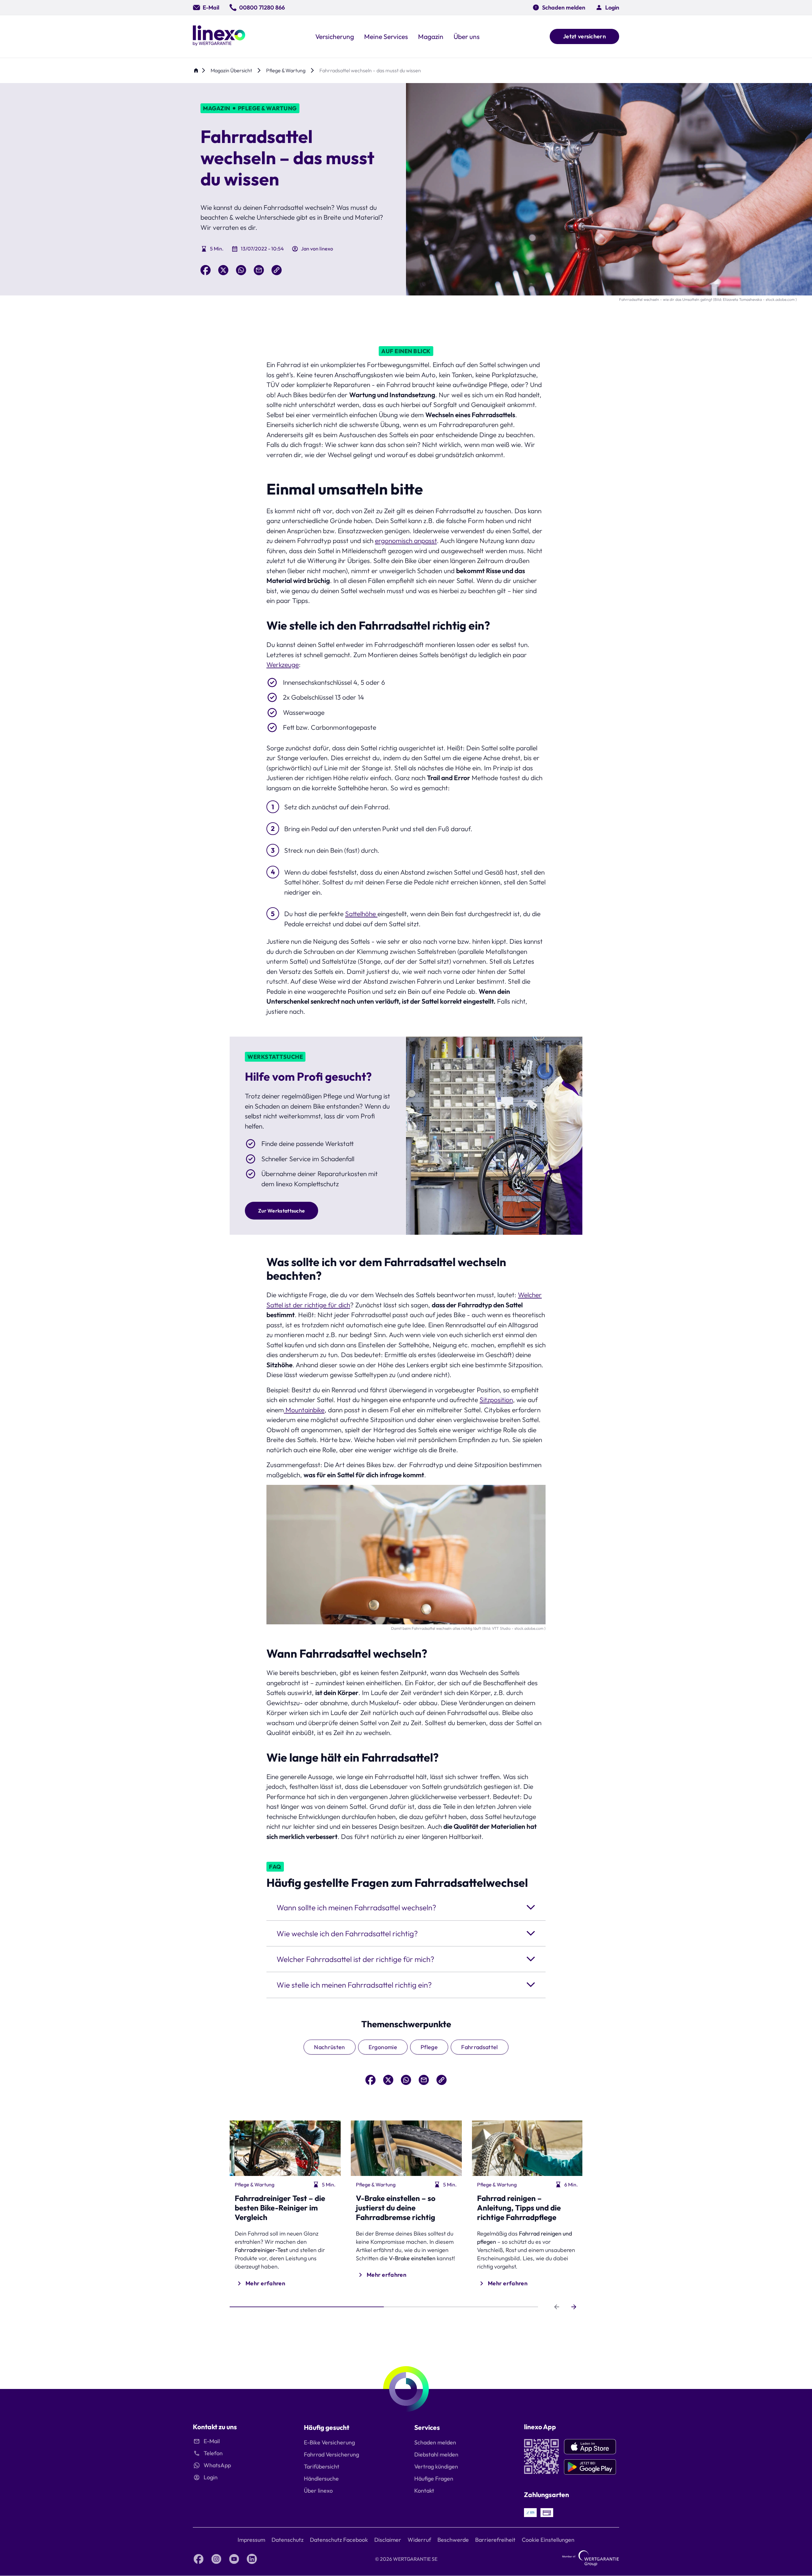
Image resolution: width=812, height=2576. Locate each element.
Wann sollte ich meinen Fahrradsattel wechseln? (356, 1907)
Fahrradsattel (480, 2047)
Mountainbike (305, 1410)
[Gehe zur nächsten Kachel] (574, 2307)
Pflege (429, 2047)
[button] (607, 7)
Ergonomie (383, 2047)
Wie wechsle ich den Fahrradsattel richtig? (347, 1933)
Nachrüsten (330, 2047)
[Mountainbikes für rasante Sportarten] (285, 1410)
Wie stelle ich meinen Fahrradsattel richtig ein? (354, 1985)
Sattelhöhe (361, 914)
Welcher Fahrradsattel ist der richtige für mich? (355, 1959)
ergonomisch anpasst (406, 540)
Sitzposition (496, 1400)
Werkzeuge (283, 664)
